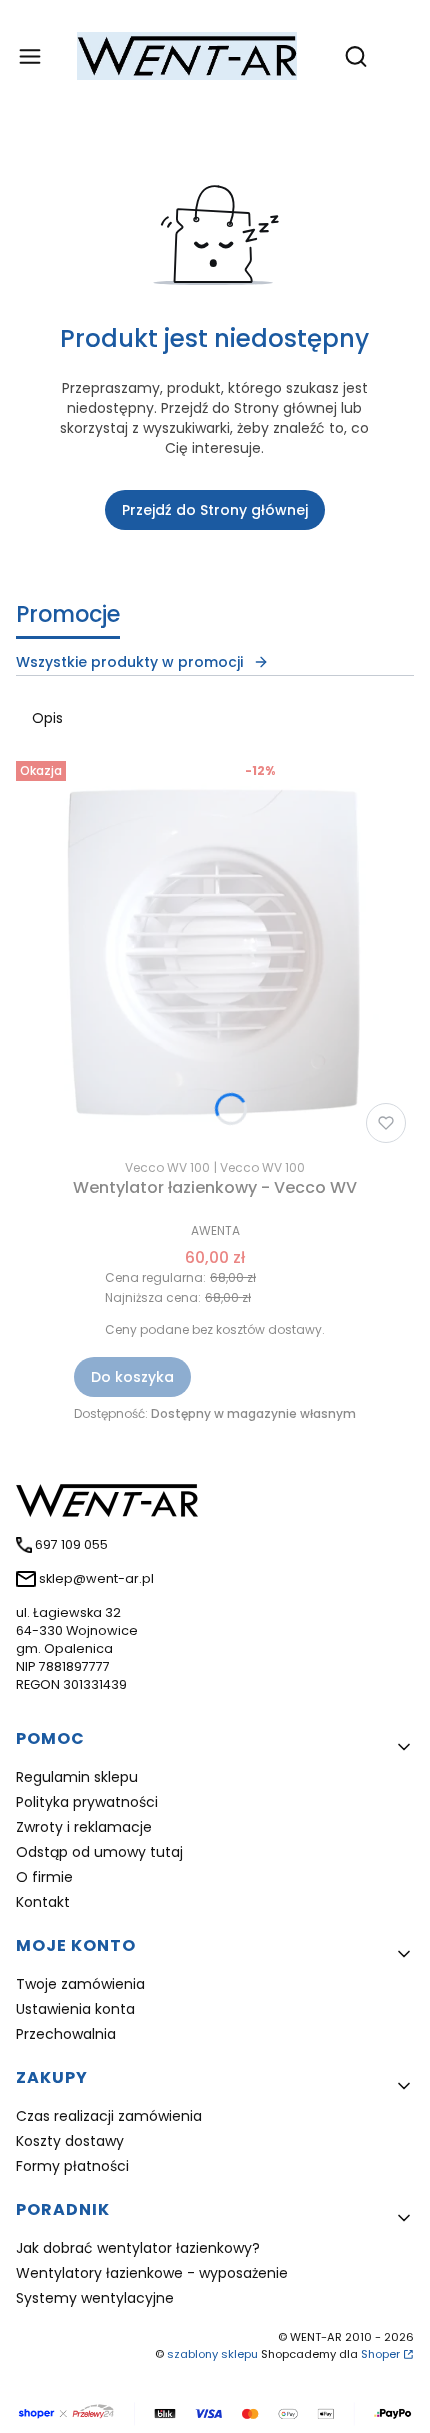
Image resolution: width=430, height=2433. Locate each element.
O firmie (44, 1877)
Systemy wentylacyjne (95, 2298)
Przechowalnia (66, 2034)
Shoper (380, 2354)
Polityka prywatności (87, 1802)
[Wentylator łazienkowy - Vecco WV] (215, 952)
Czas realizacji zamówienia (109, 2116)
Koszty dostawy (70, 2141)
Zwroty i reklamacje (84, 1827)
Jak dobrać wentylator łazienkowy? (138, 2248)
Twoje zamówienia (80, 1984)
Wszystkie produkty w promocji (129, 662)
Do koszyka (132, 1377)
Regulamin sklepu (77, 1777)
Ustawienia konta (75, 2009)
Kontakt (43, 1902)
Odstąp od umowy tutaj (99, 1852)
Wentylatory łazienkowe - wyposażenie (152, 2273)
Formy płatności (72, 2166)
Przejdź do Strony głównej (215, 510)
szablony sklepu (212, 2354)
